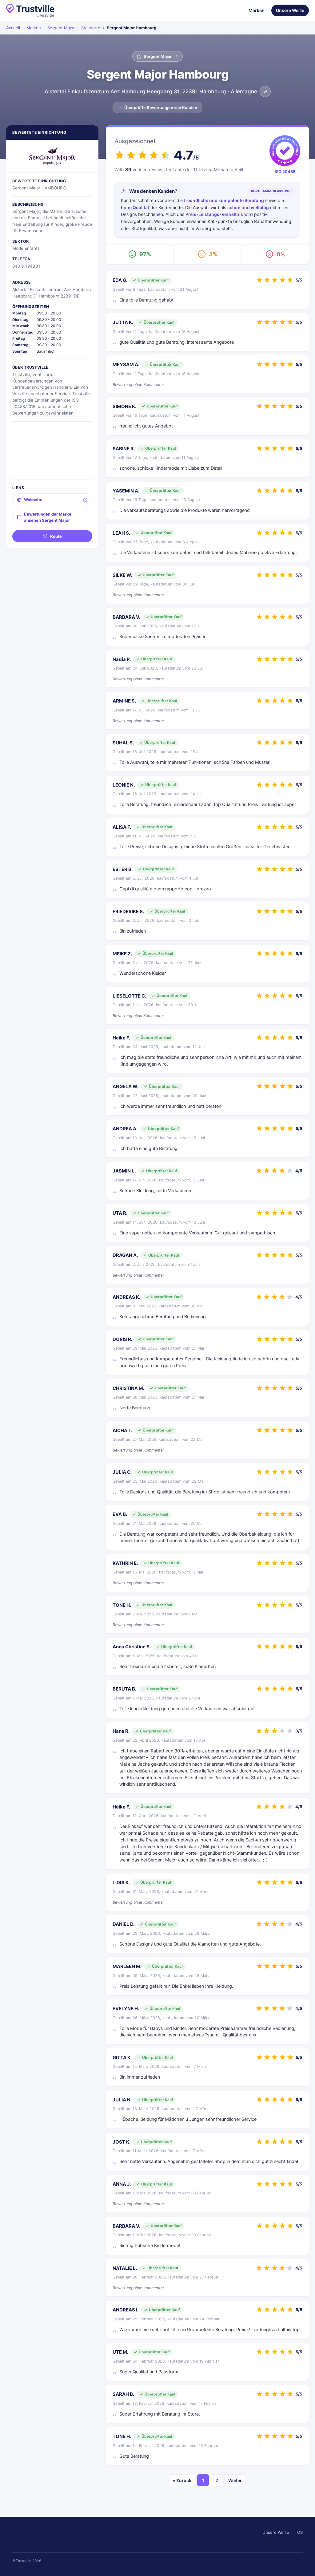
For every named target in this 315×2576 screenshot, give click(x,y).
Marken (257, 10)
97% (145, 254)
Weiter (235, 2480)
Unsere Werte (290, 10)
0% (281, 254)
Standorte (91, 28)
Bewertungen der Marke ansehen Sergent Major (48, 517)
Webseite (33, 500)
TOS (299, 2532)
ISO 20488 (285, 172)
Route (56, 536)
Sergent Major (61, 28)
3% (213, 254)
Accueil (13, 28)
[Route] (265, 91)
